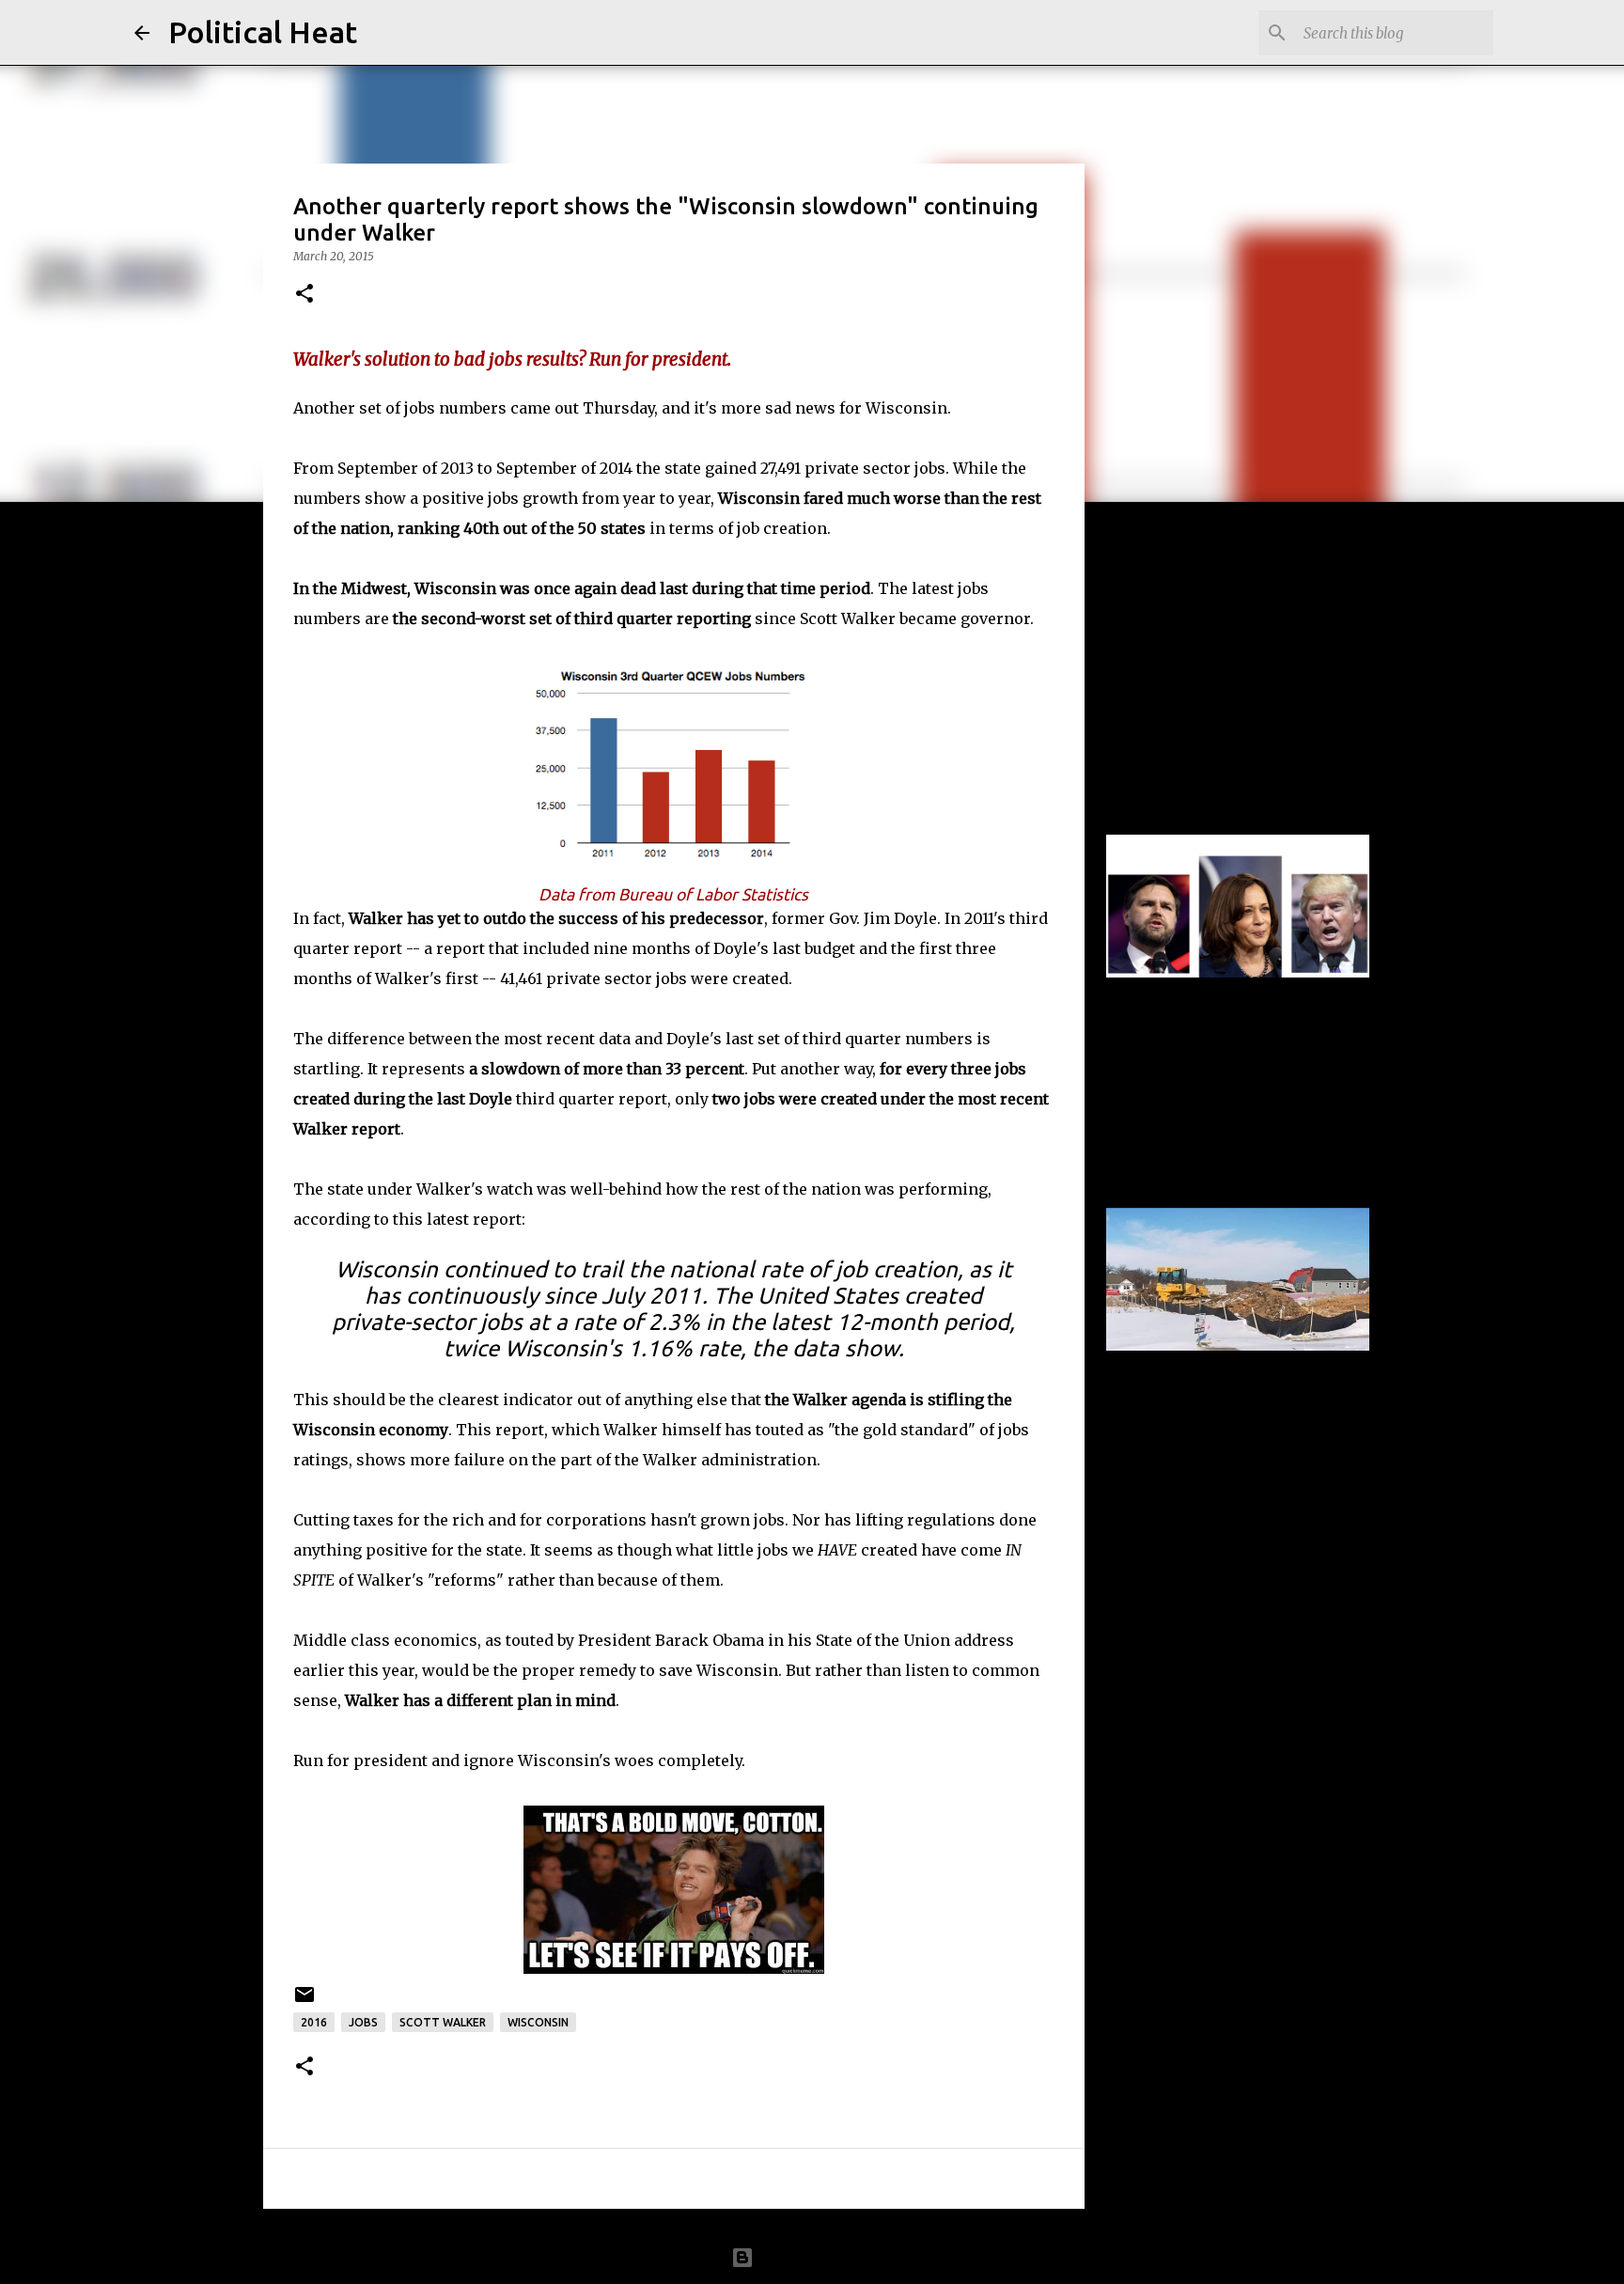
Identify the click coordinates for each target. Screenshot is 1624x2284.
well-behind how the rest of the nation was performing (779, 1189)
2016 (314, 2022)
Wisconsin (538, 2022)
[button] (304, 295)
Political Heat (263, 32)
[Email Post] (304, 2002)
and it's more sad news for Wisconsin (804, 408)
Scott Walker (443, 2022)
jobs (363, 2022)
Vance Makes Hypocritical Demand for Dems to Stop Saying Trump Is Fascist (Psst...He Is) (1225, 1021)
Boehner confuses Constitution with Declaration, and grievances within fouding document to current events (1218, 648)
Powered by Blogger (823, 2258)
